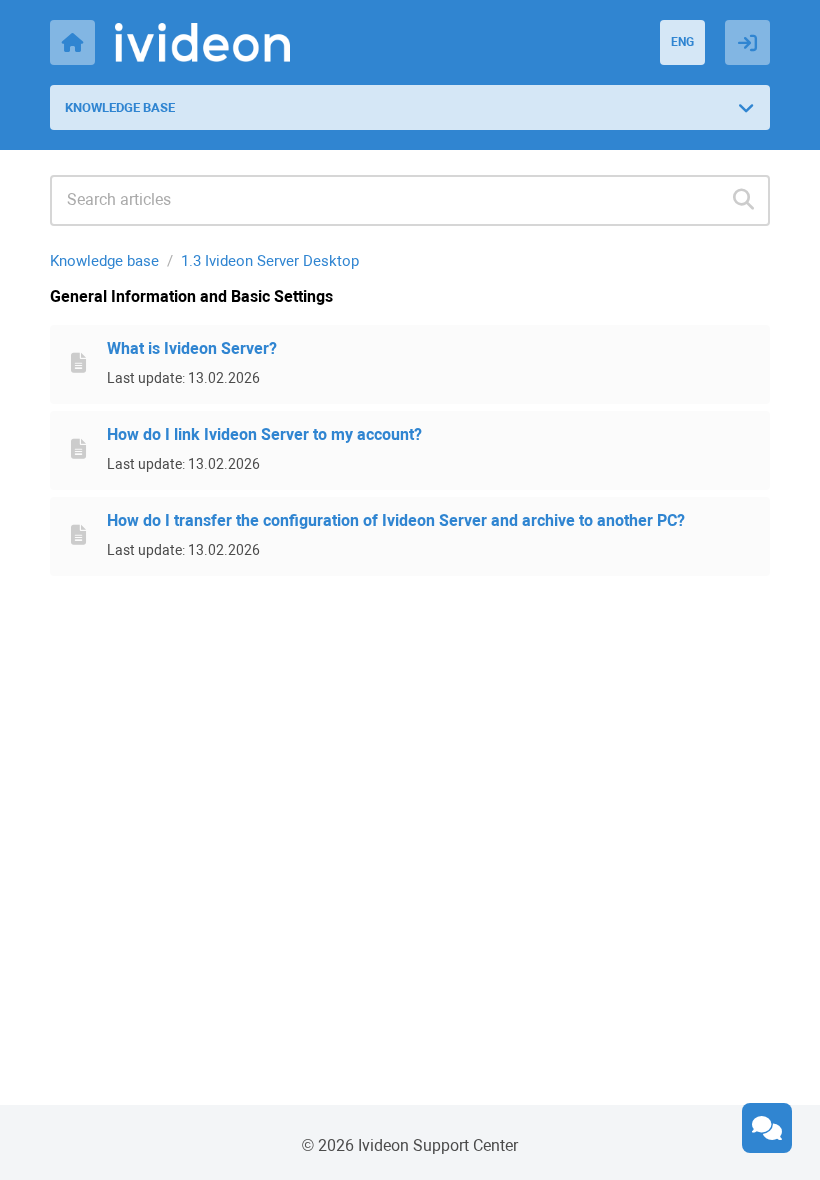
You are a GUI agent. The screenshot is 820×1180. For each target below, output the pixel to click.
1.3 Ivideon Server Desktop (270, 261)
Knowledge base (104, 261)
